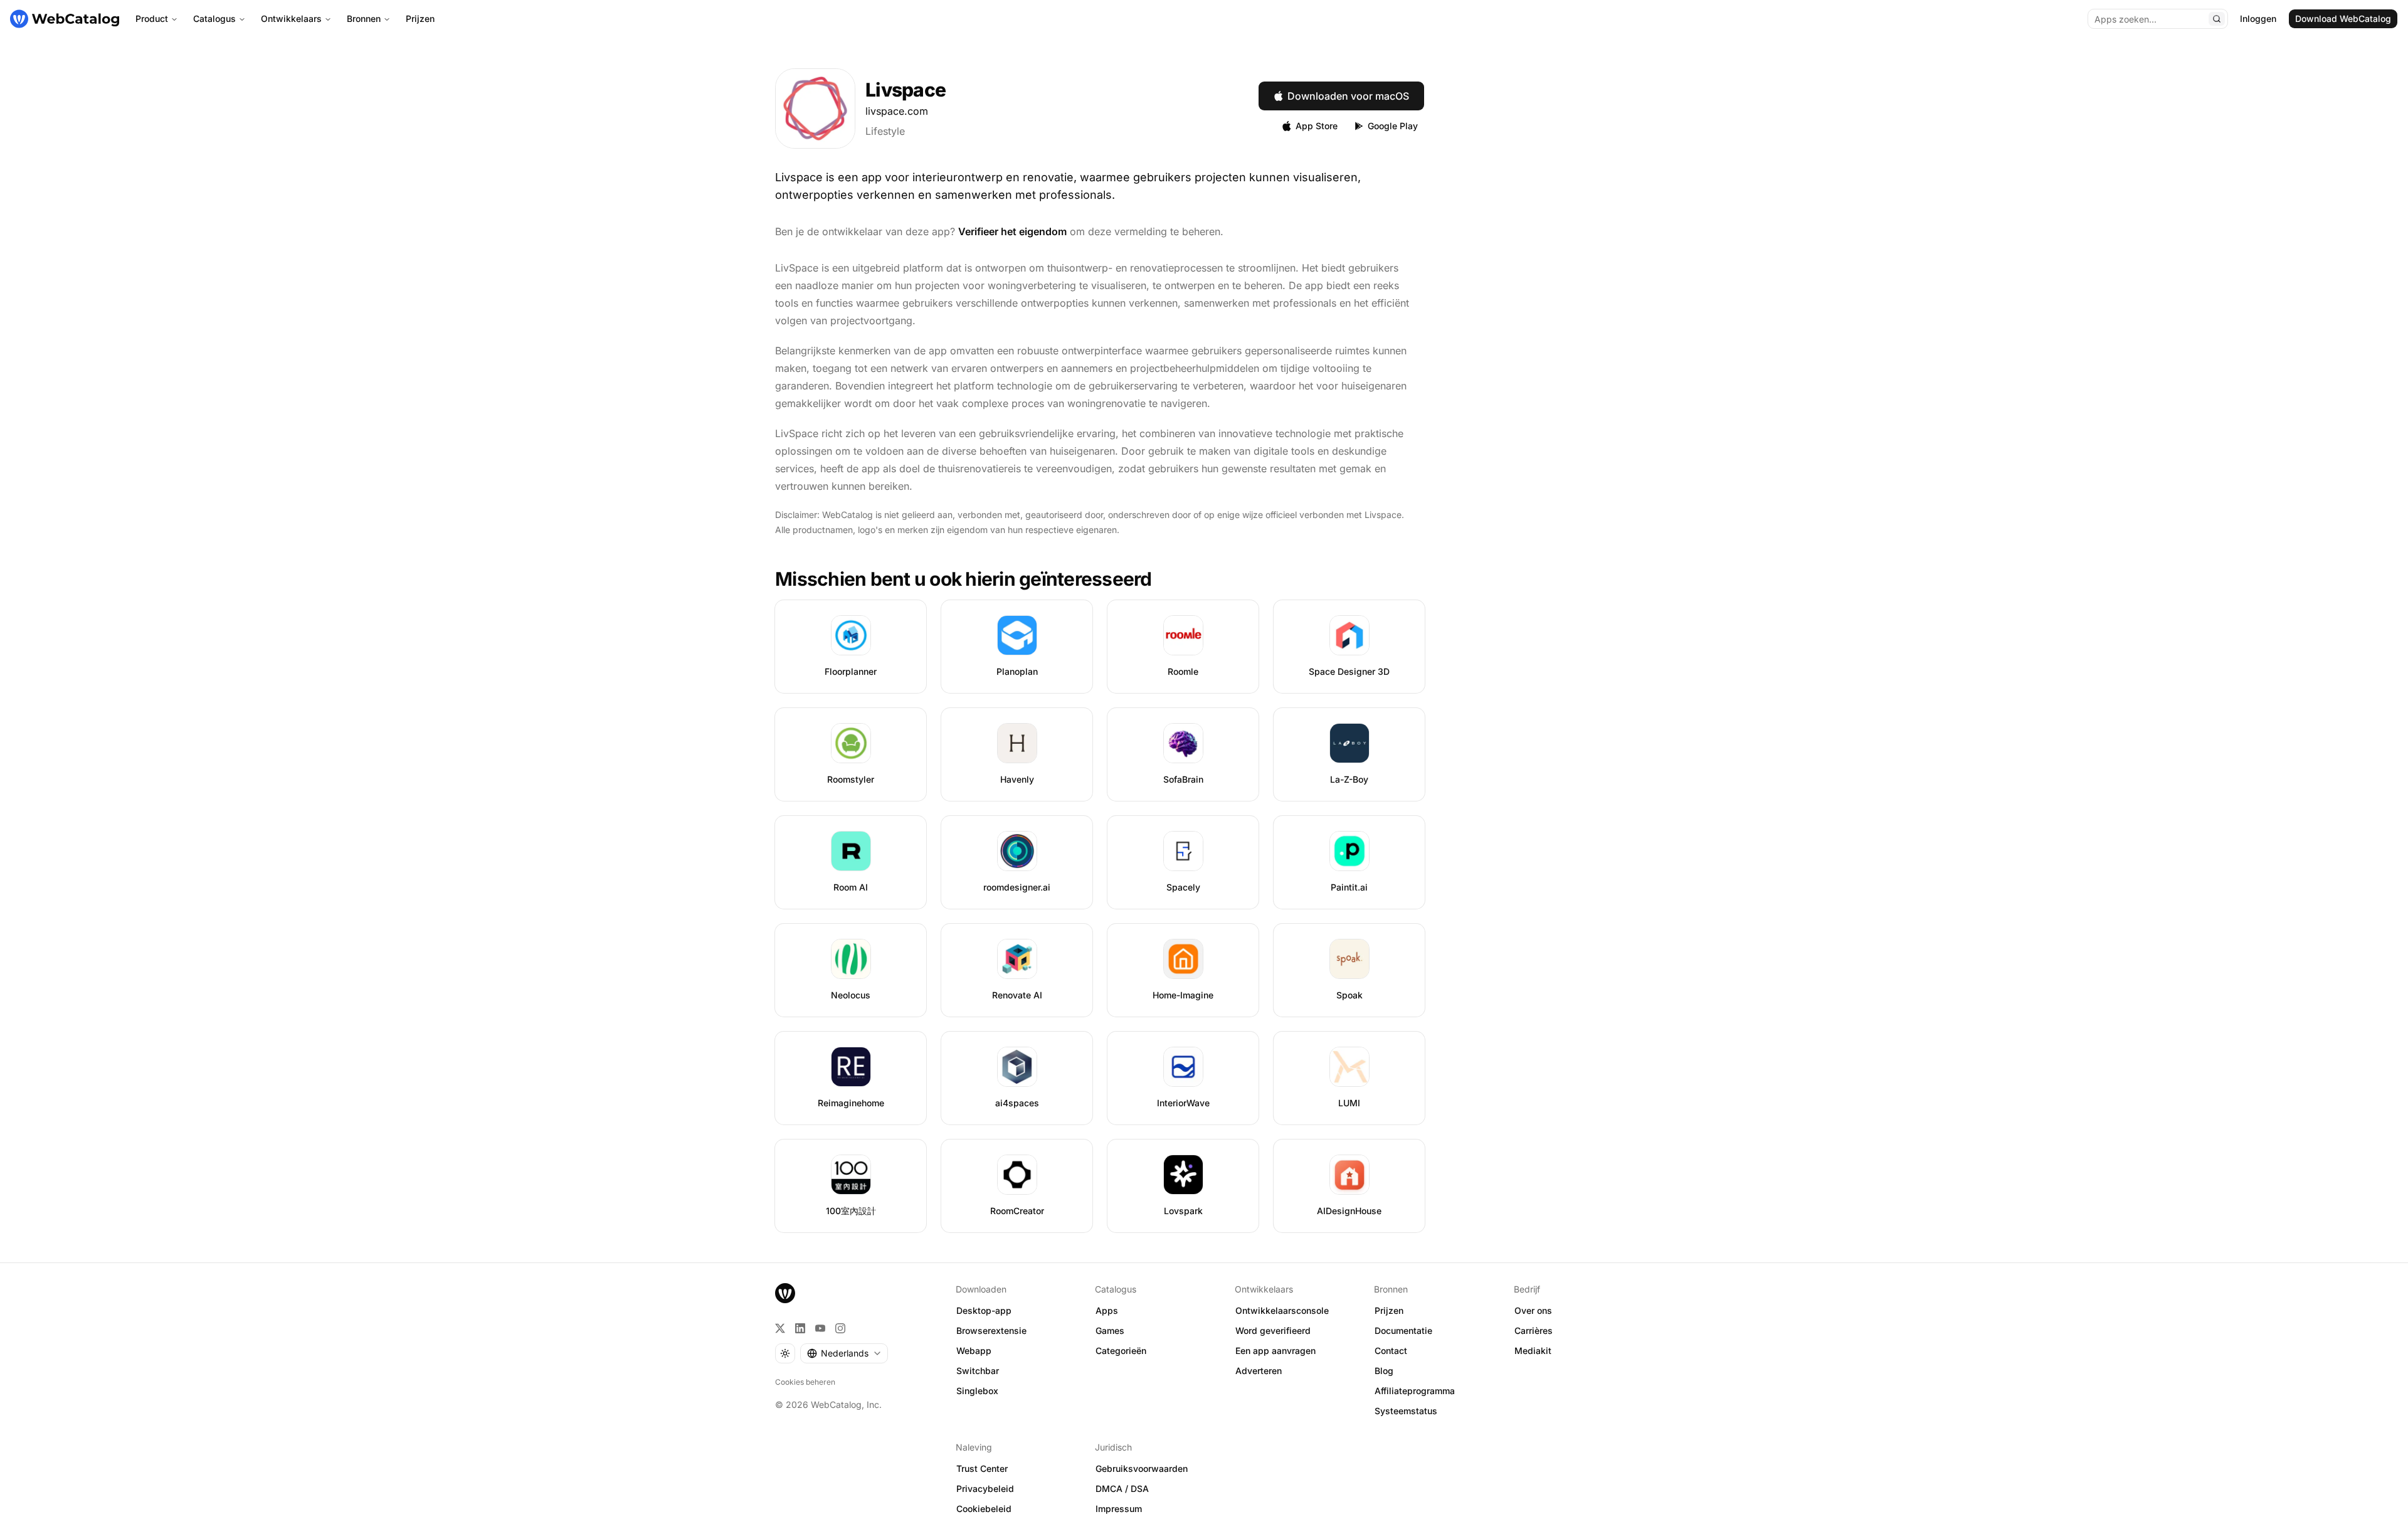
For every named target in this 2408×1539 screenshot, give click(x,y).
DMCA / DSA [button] (1122, 1489)
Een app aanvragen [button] (1275, 1351)
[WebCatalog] (785, 1293)
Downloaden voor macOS (1348, 96)
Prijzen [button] (1389, 1310)
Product (152, 19)
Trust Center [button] (982, 1468)
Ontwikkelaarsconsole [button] (1282, 1310)
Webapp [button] (974, 1351)
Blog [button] (1384, 1371)
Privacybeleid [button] (985, 1489)
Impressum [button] (1119, 1509)
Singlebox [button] (977, 1391)
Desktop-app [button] (984, 1310)
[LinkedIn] (800, 1328)
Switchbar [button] (978, 1371)
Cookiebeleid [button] (984, 1509)
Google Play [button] (1393, 126)
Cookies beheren (805, 1382)
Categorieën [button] (1121, 1351)
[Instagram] (840, 1328)
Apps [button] (1107, 1310)
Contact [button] (1391, 1351)
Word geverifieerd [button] (1273, 1330)
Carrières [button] (1534, 1330)
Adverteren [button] (1259, 1371)
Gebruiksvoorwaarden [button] (1142, 1468)
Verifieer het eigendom (1012, 231)
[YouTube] (820, 1328)
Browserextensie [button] (991, 1330)
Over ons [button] (1533, 1310)
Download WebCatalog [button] (2343, 19)
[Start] (65, 19)
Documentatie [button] (1403, 1330)
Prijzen (420, 19)
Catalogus (214, 19)
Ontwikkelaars (291, 19)
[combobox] (844, 1353)
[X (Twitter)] (780, 1328)
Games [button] (1110, 1330)
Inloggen (2258, 19)
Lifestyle (885, 131)
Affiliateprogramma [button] (1415, 1391)
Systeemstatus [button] (1406, 1411)
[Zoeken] (2217, 19)
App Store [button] (1317, 126)
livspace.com (897, 111)
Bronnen (364, 19)
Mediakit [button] (1533, 1351)
